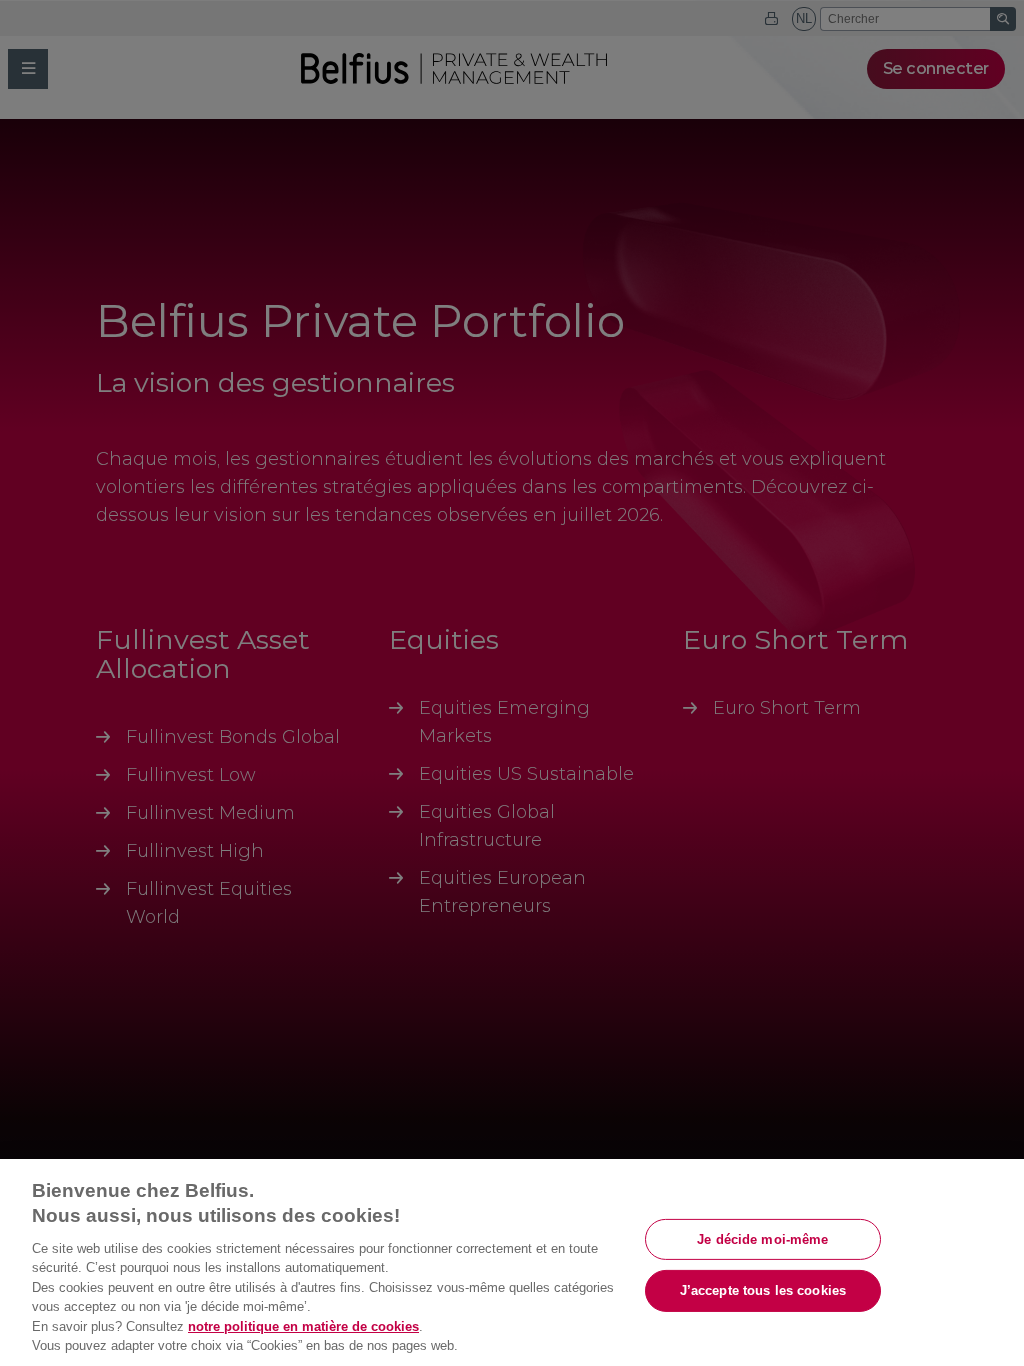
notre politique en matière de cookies (303, 1326)
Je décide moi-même (762, 1238)
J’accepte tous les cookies (763, 1290)
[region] (512, 1262)
